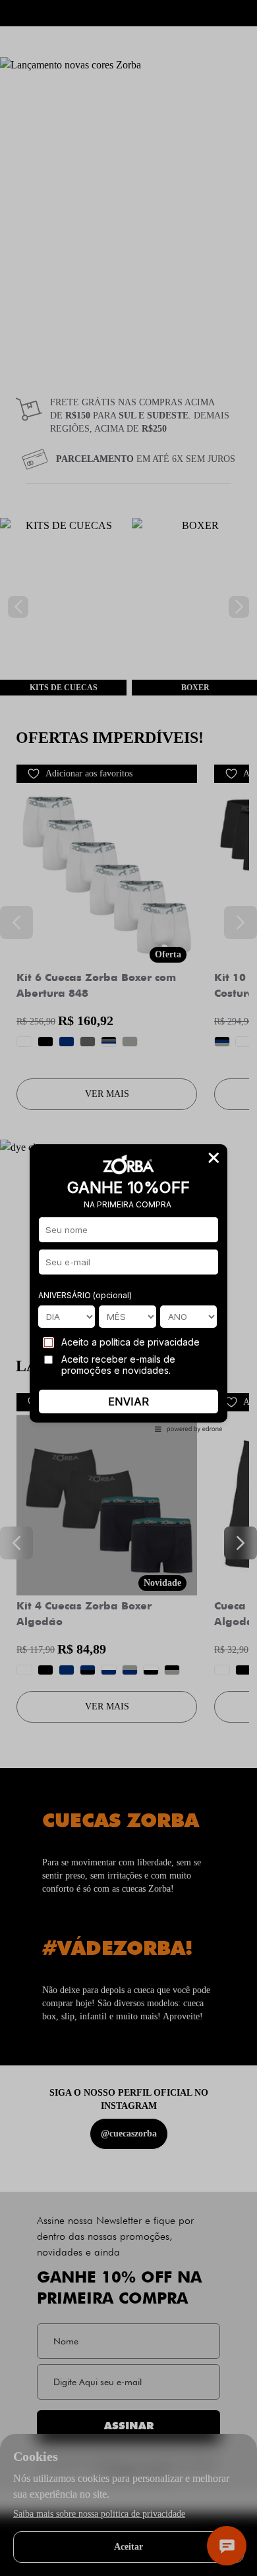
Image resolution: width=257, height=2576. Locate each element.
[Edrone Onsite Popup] (128, 1288)
